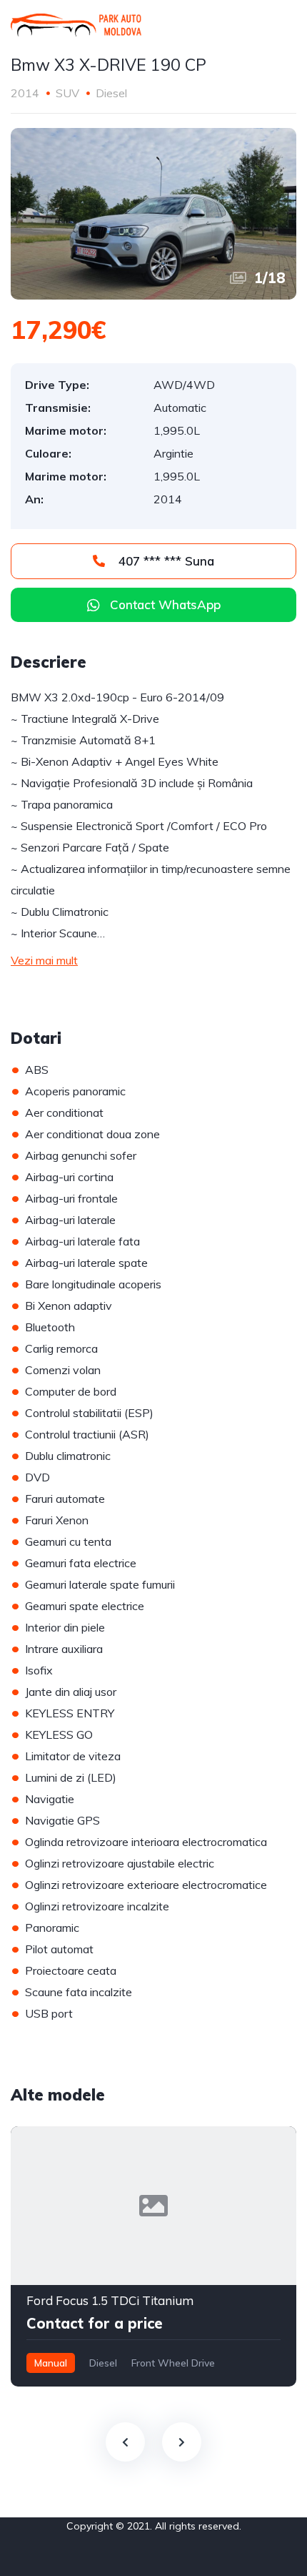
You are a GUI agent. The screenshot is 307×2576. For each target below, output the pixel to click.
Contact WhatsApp (165, 604)
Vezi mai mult (44, 960)
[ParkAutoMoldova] (76, 25)
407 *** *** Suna (165, 561)
